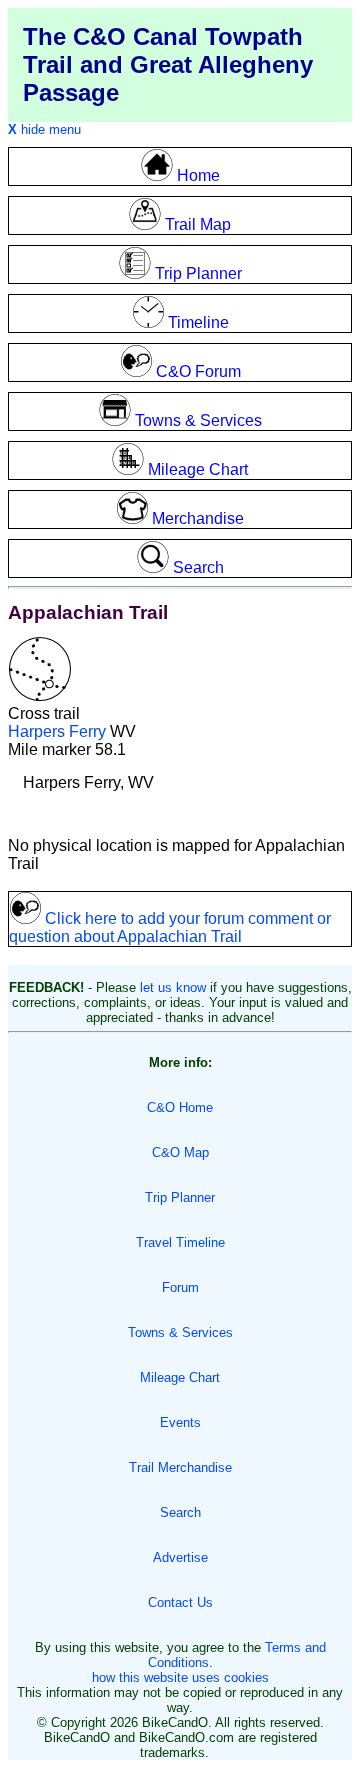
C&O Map (180, 1152)
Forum (180, 1287)
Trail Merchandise (180, 1467)
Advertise (180, 1557)
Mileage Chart (180, 1377)
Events (180, 1422)
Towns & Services (180, 1332)
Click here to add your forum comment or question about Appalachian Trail (170, 927)
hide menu (44, 129)
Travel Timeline (180, 1242)
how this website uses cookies (180, 1677)
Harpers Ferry (57, 731)
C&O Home (180, 1107)
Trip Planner (180, 1197)
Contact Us (180, 1602)
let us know (173, 987)
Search (180, 1512)
